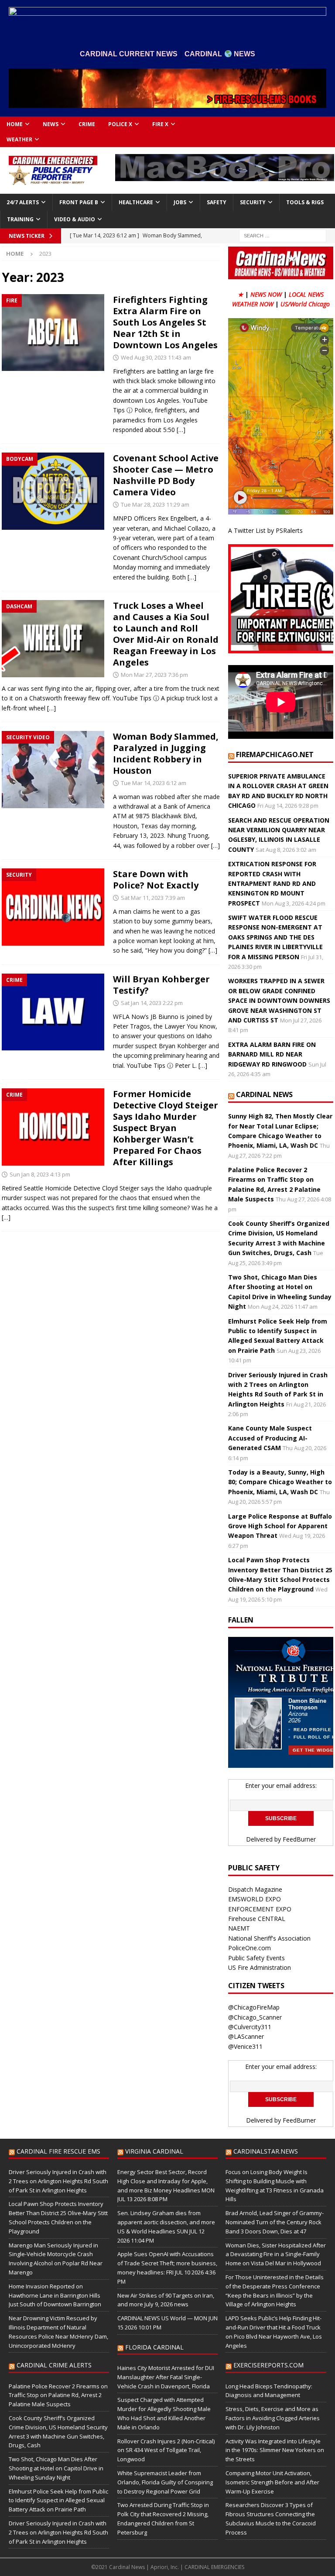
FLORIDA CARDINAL (154, 2347)
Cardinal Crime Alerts (54, 2365)
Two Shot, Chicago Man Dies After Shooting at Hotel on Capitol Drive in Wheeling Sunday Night (56, 2468)
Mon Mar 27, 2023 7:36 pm (154, 675)
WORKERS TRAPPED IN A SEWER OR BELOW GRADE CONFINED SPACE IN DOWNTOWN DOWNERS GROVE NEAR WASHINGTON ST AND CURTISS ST (279, 1000)
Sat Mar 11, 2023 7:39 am (153, 898)
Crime (87, 124)
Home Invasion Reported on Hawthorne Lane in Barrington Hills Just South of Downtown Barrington (55, 2295)
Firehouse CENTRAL (257, 1919)
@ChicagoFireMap (254, 2007)
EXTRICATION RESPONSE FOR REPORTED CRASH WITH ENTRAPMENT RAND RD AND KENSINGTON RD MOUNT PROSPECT (272, 883)
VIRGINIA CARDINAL (154, 2151)
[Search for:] (283, 235)
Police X (120, 124)
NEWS (51, 124)
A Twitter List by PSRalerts (265, 530)
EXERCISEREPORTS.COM (268, 2365)
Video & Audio (75, 219)
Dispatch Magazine (255, 1889)
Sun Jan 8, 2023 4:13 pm (40, 1174)
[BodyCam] (53, 491)
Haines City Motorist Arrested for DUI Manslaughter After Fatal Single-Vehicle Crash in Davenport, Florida (166, 2377)
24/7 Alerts (23, 202)
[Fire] (53, 333)
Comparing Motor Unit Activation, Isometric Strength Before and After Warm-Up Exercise (272, 2482)
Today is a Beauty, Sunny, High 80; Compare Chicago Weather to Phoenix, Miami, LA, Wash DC (280, 1482)
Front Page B (79, 202)
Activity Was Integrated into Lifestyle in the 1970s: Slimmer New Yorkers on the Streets (275, 2450)
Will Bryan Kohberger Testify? (161, 985)
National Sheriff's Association (269, 1938)
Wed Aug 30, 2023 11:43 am (156, 357)
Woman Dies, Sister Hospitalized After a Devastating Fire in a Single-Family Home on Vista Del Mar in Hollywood (276, 2254)
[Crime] (53, 1012)
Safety (217, 202)
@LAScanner (246, 2036)
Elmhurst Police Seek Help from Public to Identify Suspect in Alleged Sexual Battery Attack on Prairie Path (58, 2501)
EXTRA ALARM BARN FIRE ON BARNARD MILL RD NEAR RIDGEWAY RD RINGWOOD (272, 1054)
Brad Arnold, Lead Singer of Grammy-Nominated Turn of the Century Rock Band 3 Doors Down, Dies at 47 (275, 2222)
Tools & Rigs (305, 202)
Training (20, 219)
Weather (19, 139)
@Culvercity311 (250, 2027)
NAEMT (239, 1928)
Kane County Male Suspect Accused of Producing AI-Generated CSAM (270, 1438)
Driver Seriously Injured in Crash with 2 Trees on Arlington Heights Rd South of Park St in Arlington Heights (58, 2181)
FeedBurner (299, 1839)
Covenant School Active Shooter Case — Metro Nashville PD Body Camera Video (166, 475)
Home (15, 124)
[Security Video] (53, 770)
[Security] (53, 907)
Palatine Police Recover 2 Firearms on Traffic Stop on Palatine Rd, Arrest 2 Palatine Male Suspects (58, 2395)
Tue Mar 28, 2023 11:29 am (155, 504)
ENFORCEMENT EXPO (260, 1909)
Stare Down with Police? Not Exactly (156, 880)
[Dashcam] (53, 639)
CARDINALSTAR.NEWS (266, 2151)
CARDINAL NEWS (264, 1094)
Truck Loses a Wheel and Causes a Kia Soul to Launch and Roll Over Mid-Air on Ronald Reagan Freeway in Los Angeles (166, 634)
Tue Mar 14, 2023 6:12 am (154, 783)
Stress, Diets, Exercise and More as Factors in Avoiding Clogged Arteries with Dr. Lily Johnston (273, 2418)
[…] (181, 430)
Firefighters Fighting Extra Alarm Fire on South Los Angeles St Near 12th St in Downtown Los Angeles (165, 322)
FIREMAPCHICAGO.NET (275, 755)
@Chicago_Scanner (255, 2017)
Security (253, 202)
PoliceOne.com (250, 1948)
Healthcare (136, 202)
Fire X (160, 124)
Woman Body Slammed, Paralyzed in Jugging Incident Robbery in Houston (166, 753)
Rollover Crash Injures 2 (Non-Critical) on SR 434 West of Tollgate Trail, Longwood (166, 2450)
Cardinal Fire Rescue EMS (58, 2151)
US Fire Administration (260, 1967)
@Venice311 (245, 2046)
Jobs (180, 202)
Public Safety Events (256, 1958)
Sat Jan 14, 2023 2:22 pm (152, 1003)
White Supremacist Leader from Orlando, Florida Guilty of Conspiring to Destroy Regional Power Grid (165, 2482)
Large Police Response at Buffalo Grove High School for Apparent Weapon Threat (280, 1526)
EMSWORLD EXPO (255, 1899)
